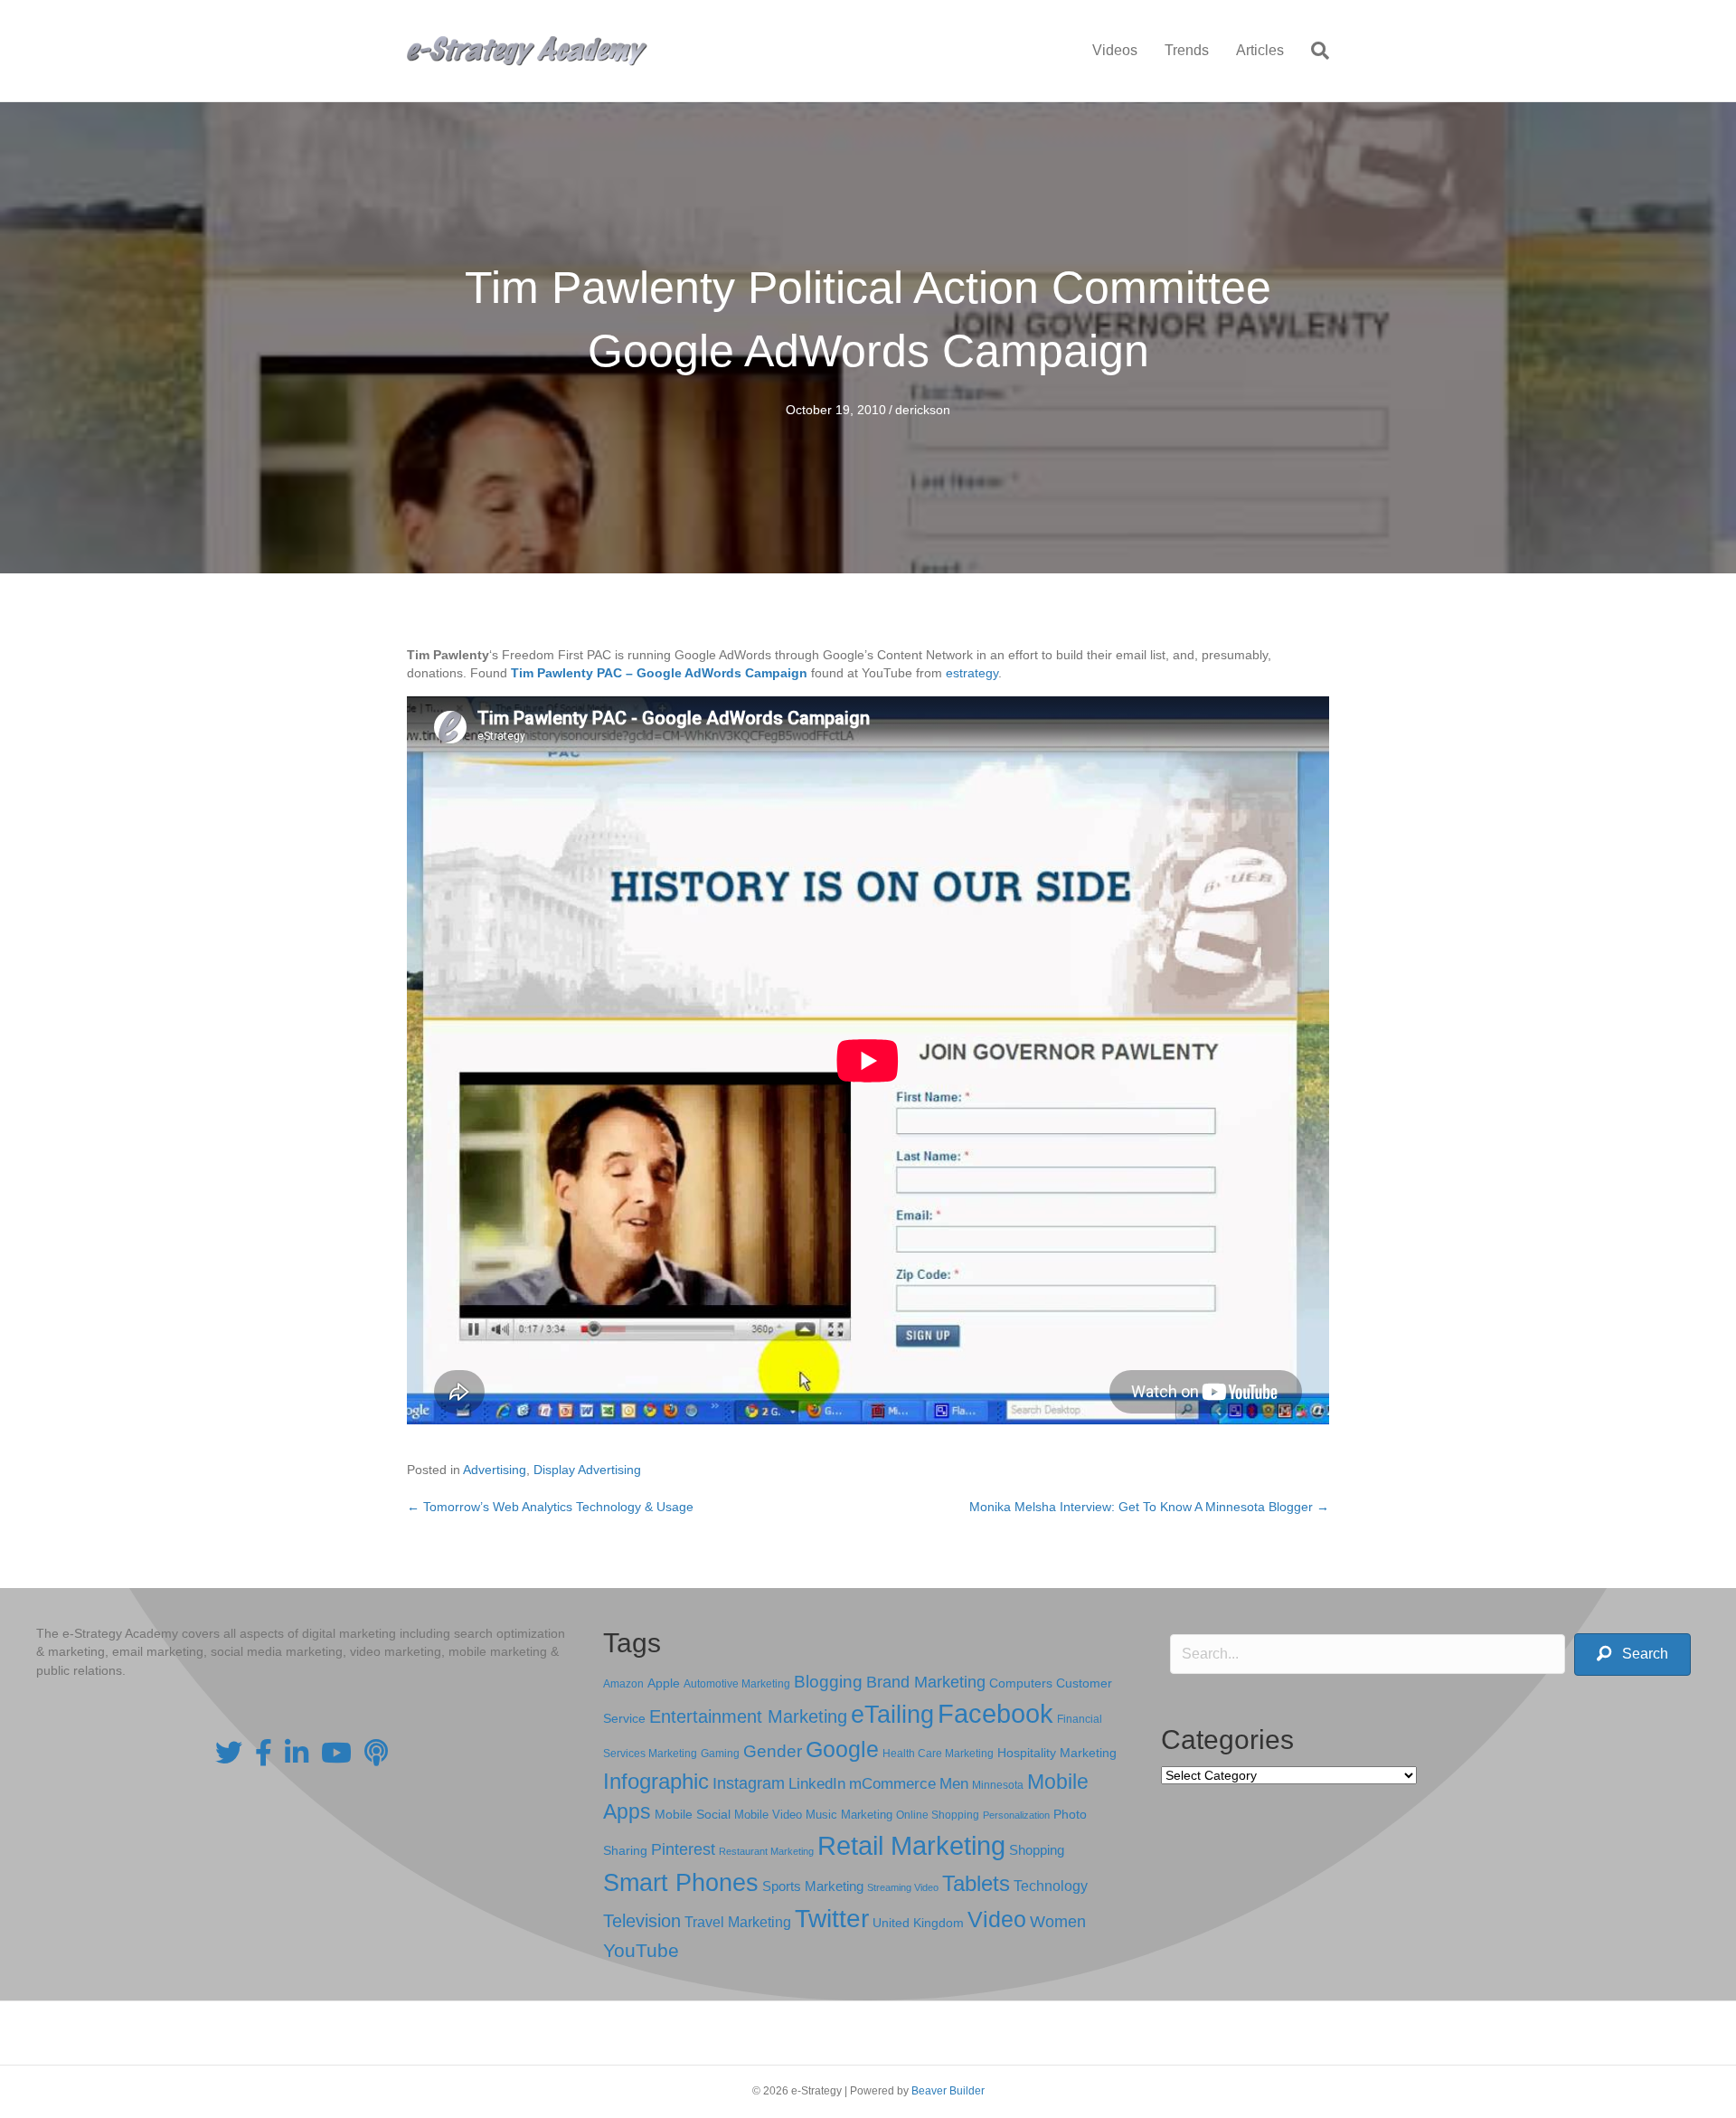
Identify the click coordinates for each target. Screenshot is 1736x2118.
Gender (773, 1751)
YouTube (641, 1950)
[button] (1632, 1655)
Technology (1051, 1886)
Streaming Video (903, 1887)
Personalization (1016, 1815)
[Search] (1313, 51)
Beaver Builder (948, 2091)
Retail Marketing (911, 1845)
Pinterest (683, 1849)
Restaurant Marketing (766, 1851)
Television (642, 1921)
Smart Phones (681, 1883)
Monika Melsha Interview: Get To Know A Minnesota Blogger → (1149, 1507)
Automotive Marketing (737, 1684)
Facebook (995, 1713)
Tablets (976, 1883)
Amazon (623, 1684)
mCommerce (892, 1784)
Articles (1260, 50)
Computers (1021, 1683)
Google (842, 1749)
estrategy (972, 673)
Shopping (1037, 1850)
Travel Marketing (738, 1922)
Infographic (656, 1782)
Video (997, 1919)
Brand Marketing (926, 1682)
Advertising (495, 1470)
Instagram (749, 1783)
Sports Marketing (813, 1886)
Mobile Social (693, 1815)
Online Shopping (938, 1815)
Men (954, 1784)
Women (1058, 1922)
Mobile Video (768, 1815)
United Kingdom (918, 1923)
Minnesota (998, 1785)
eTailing (892, 1714)
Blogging (828, 1682)
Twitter (832, 1919)
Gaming (720, 1753)
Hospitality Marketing (1057, 1753)
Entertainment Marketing (748, 1716)
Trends (1187, 50)
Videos (1115, 50)
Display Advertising (587, 1470)
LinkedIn (817, 1783)
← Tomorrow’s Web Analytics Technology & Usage (550, 1507)
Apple (664, 1683)
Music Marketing (849, 1815)
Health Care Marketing (938, 1754)
